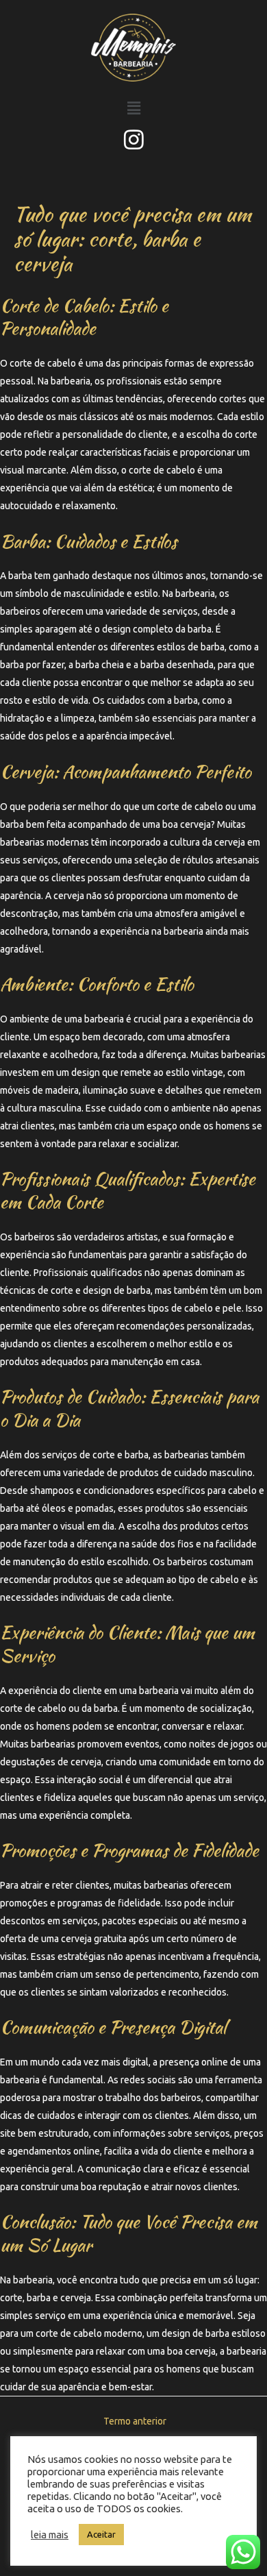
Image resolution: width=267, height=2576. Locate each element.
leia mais (50, 2535)
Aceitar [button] (101, 2534)
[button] (133, 108)
